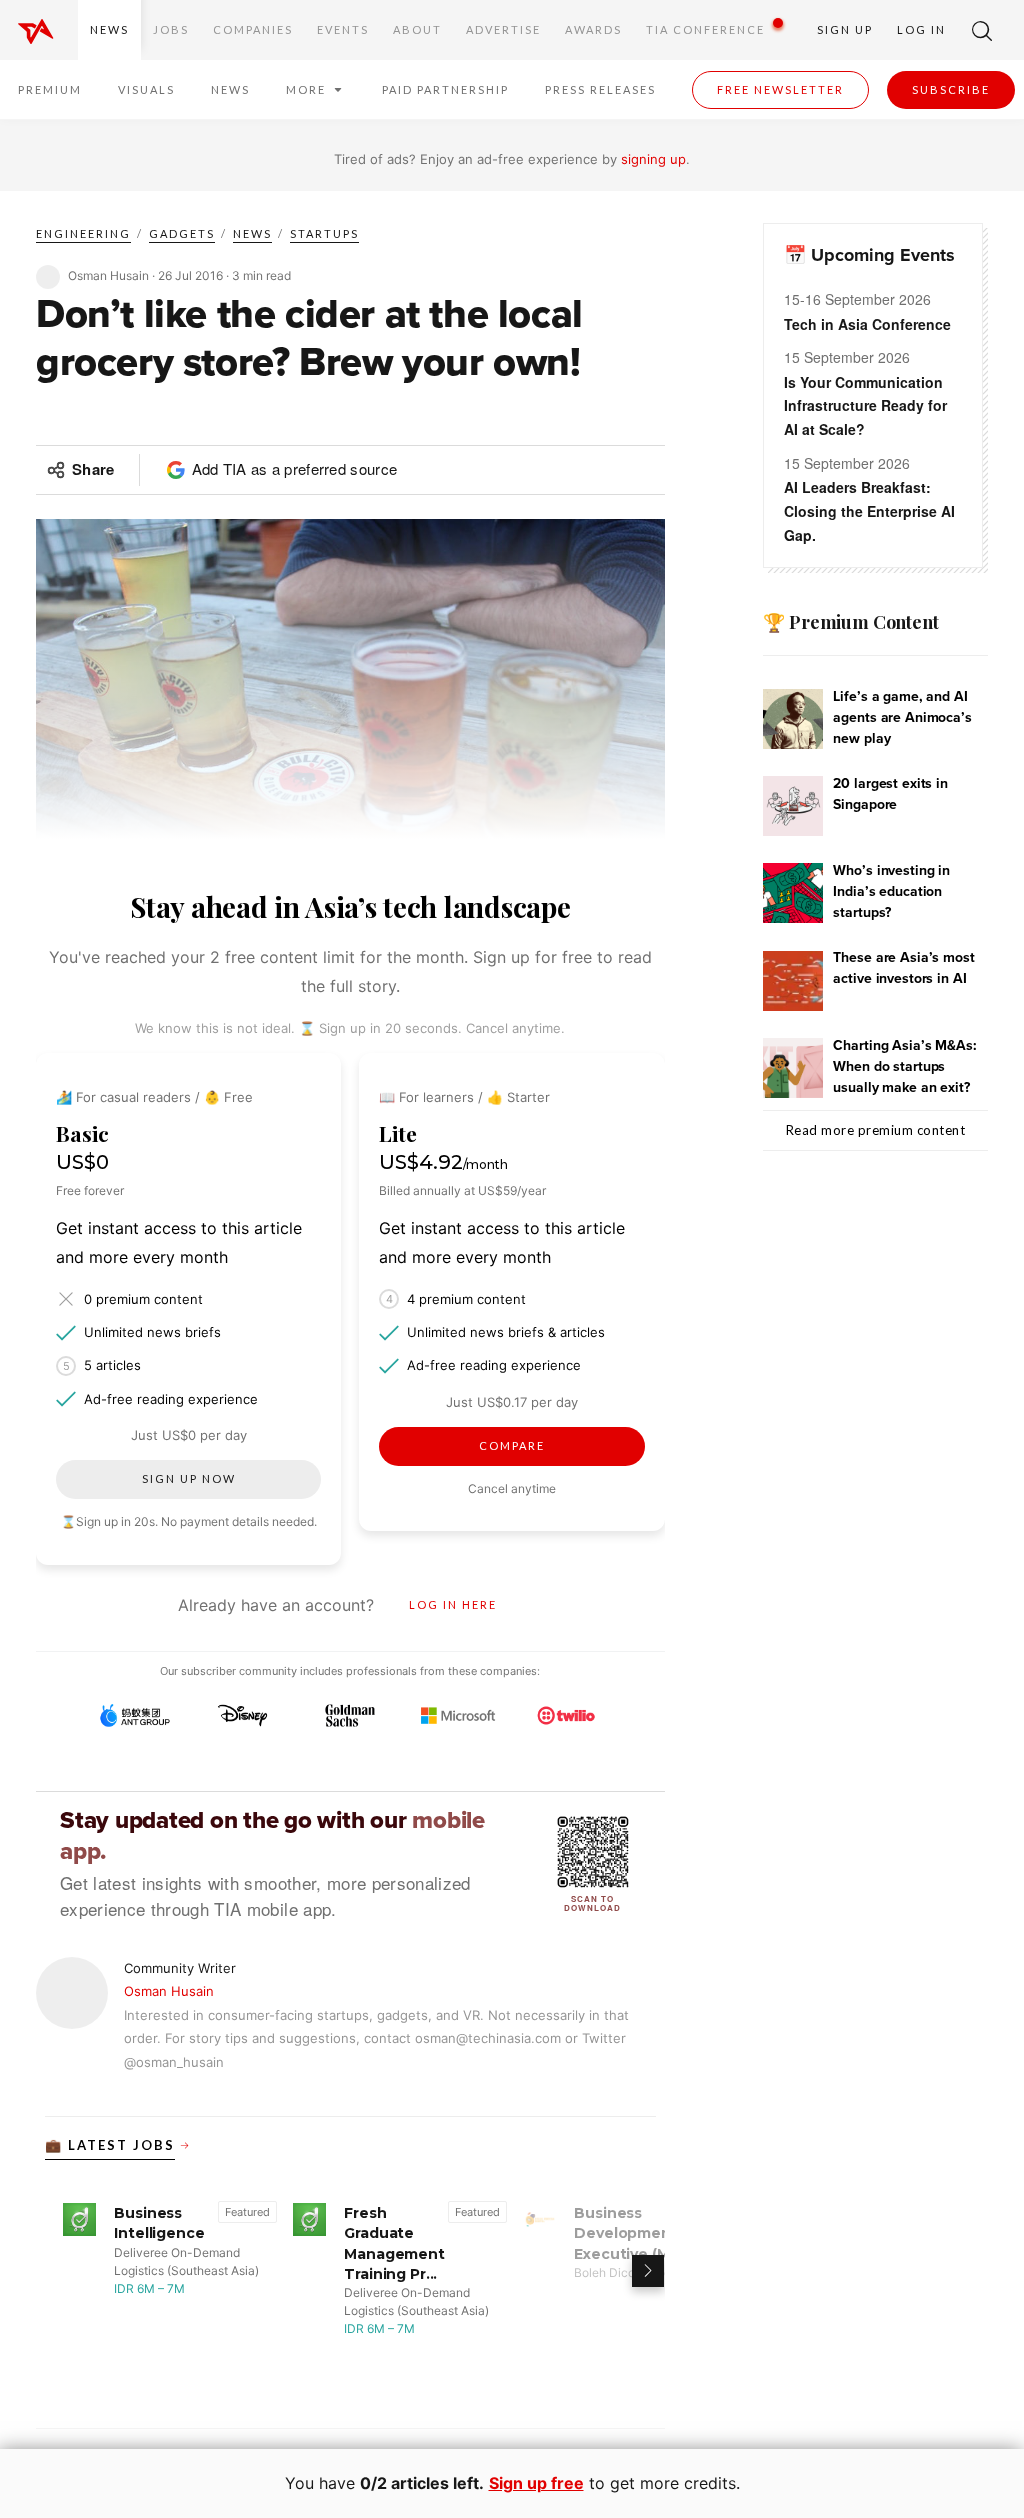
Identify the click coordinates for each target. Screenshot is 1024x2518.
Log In (921, 29)
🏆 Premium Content (850, 622)
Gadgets (182, 233)
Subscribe (951, 89)
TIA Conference (705, 29)
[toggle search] (982, 30)
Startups (324, 233)
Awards (593, 29)
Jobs (171, 29)
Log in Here (453, 1604)
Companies (253, 29)
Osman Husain (169, 1991)
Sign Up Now (189, 1478)
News (109, 29)
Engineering (83, 233)
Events (343, 29)
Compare (512, 1445)
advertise (503, 29)
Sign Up (845, 29)
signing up (653, 159)
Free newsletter (780, 89)
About (417, 29)
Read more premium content (876, 1130)
